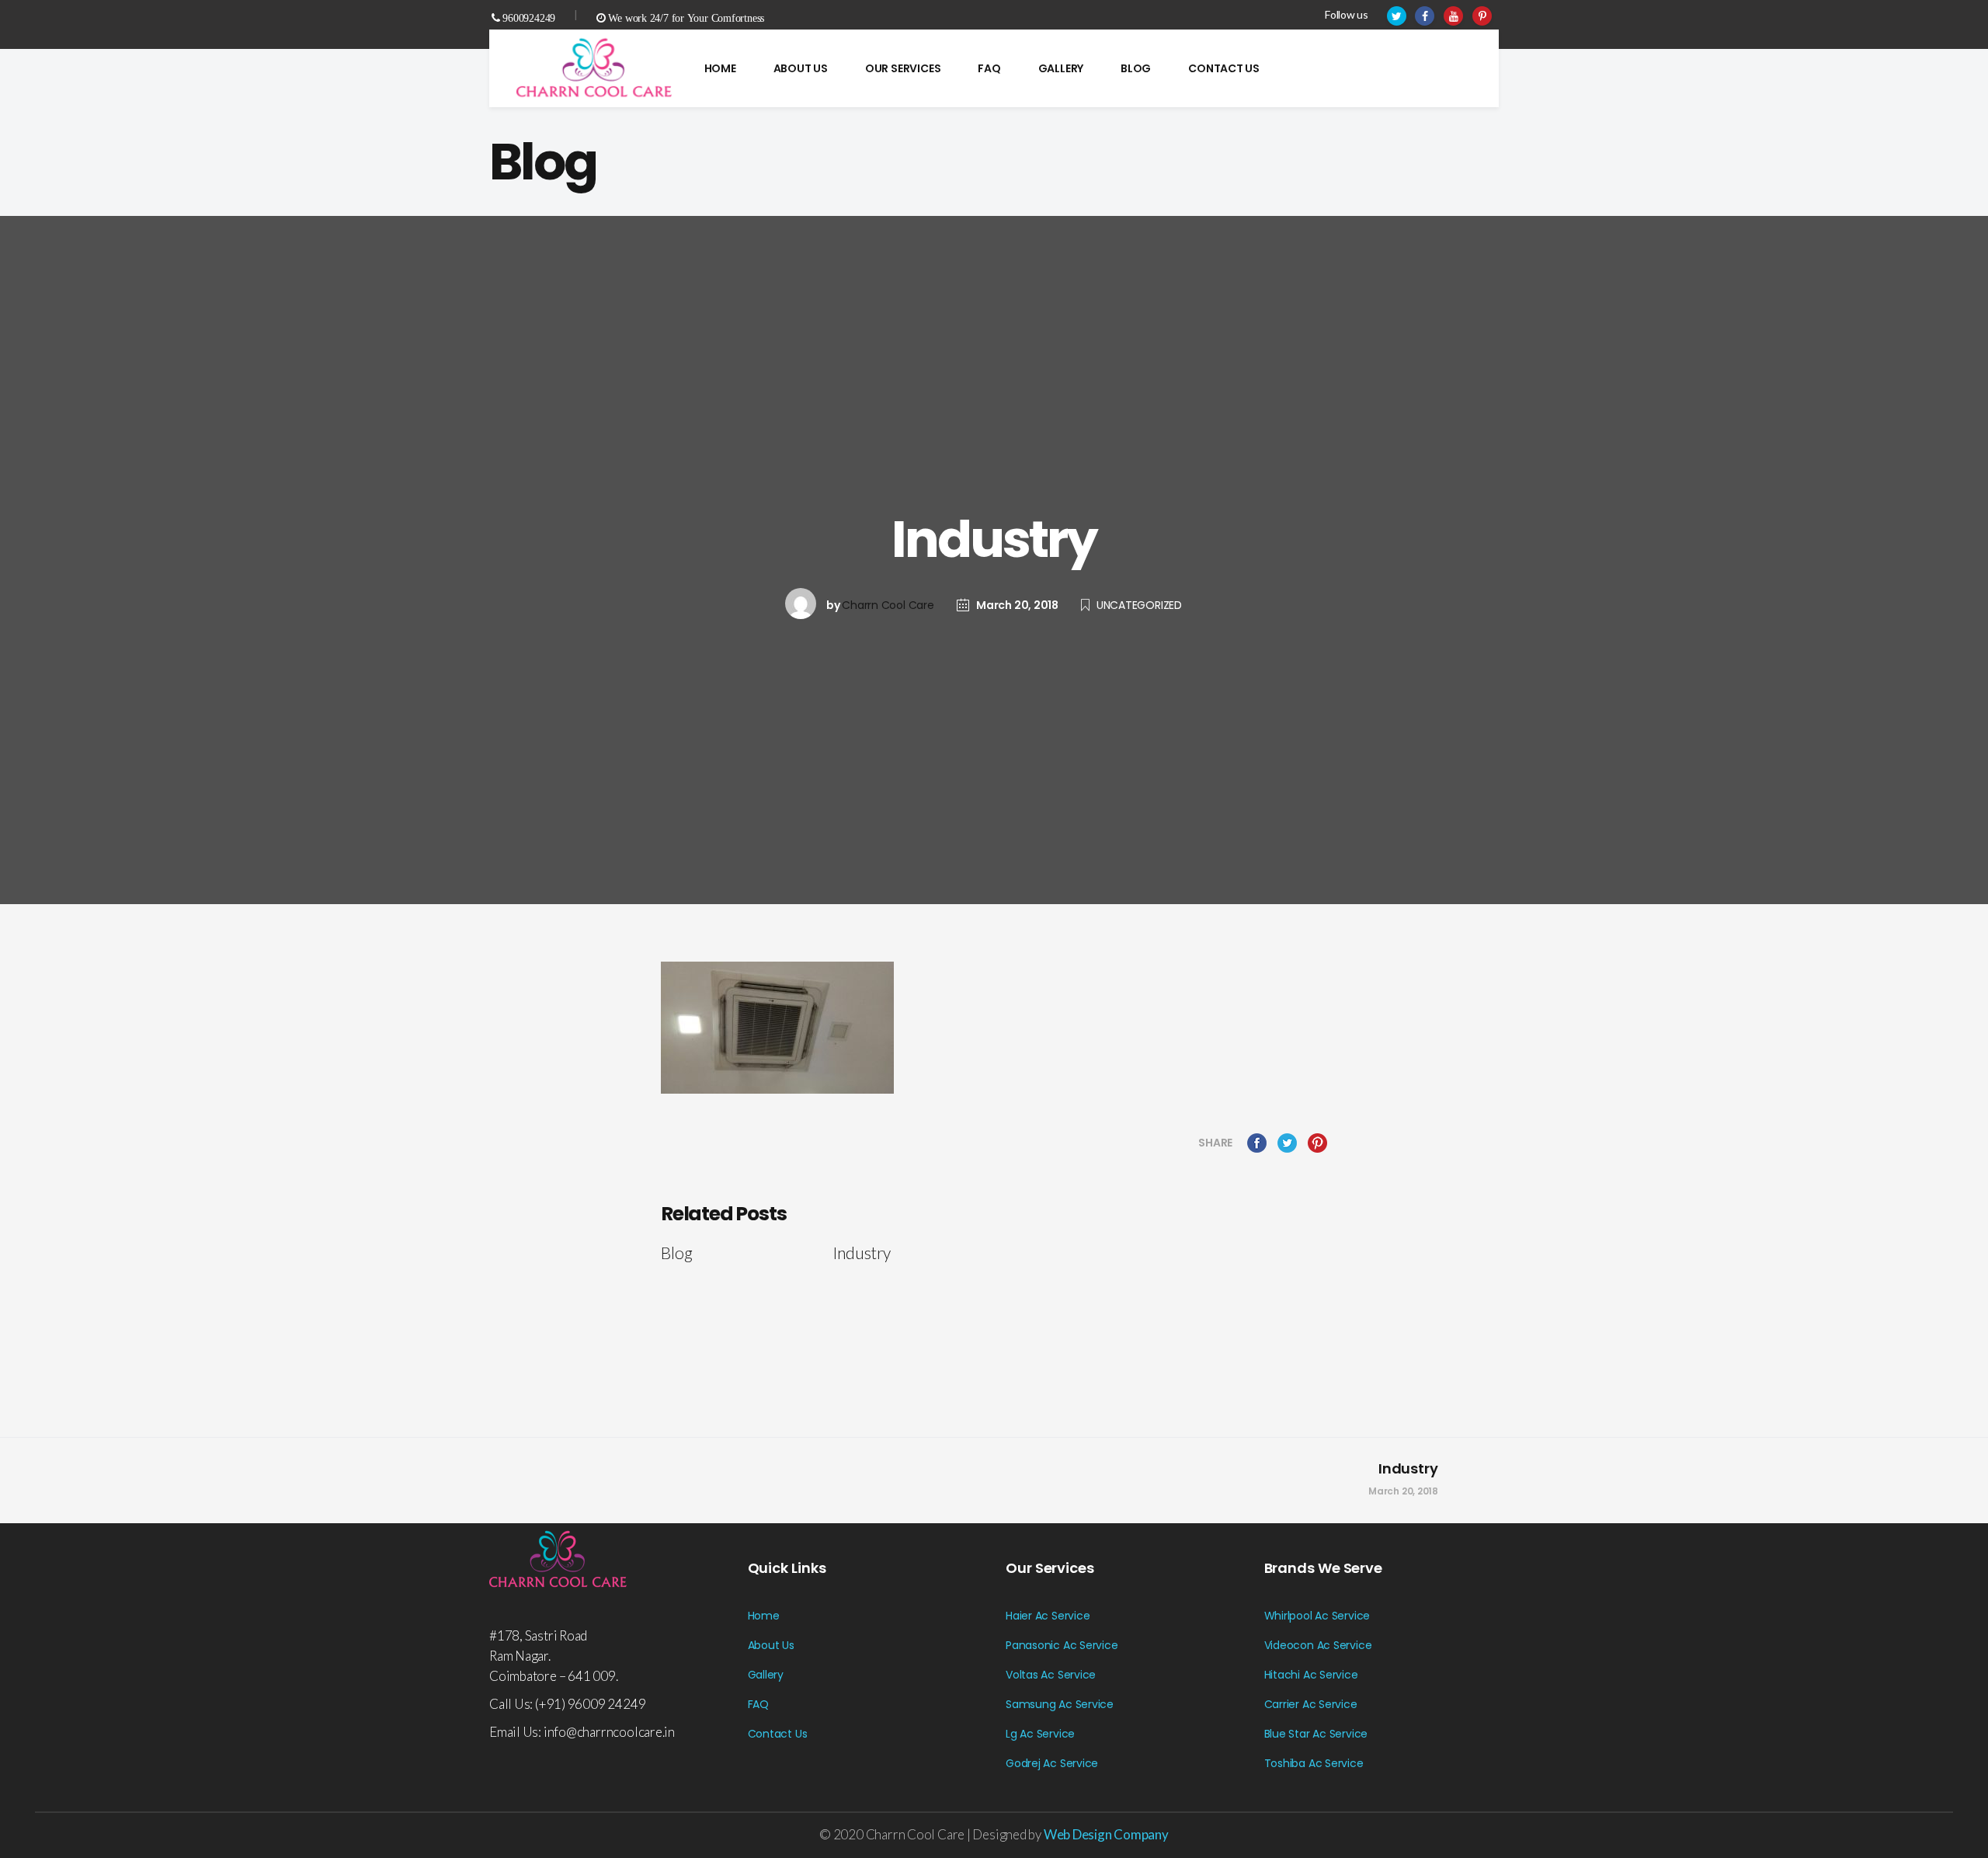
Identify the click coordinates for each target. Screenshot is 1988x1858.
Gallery (766, 1675)
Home (764, 1616)
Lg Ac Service (1040, 1734)
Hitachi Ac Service (1311, 1675)
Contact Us (778, 1734)
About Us (771, 1645)
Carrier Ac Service (1311, 1704)
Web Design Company (1106, 1834)
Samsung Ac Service (1060, 1704)
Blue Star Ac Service (1316, 1734)
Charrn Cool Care (888, 605)
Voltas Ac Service (1051, 1675)
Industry (1408, 1468)
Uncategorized (1139, 605)
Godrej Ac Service (1052, 1763)
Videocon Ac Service (1318, 1645)
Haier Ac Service (1048, 1616)
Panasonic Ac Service (1062, 1645)
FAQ (758, 1704)
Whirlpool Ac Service (1317, 1616)
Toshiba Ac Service (1314, 1763)
